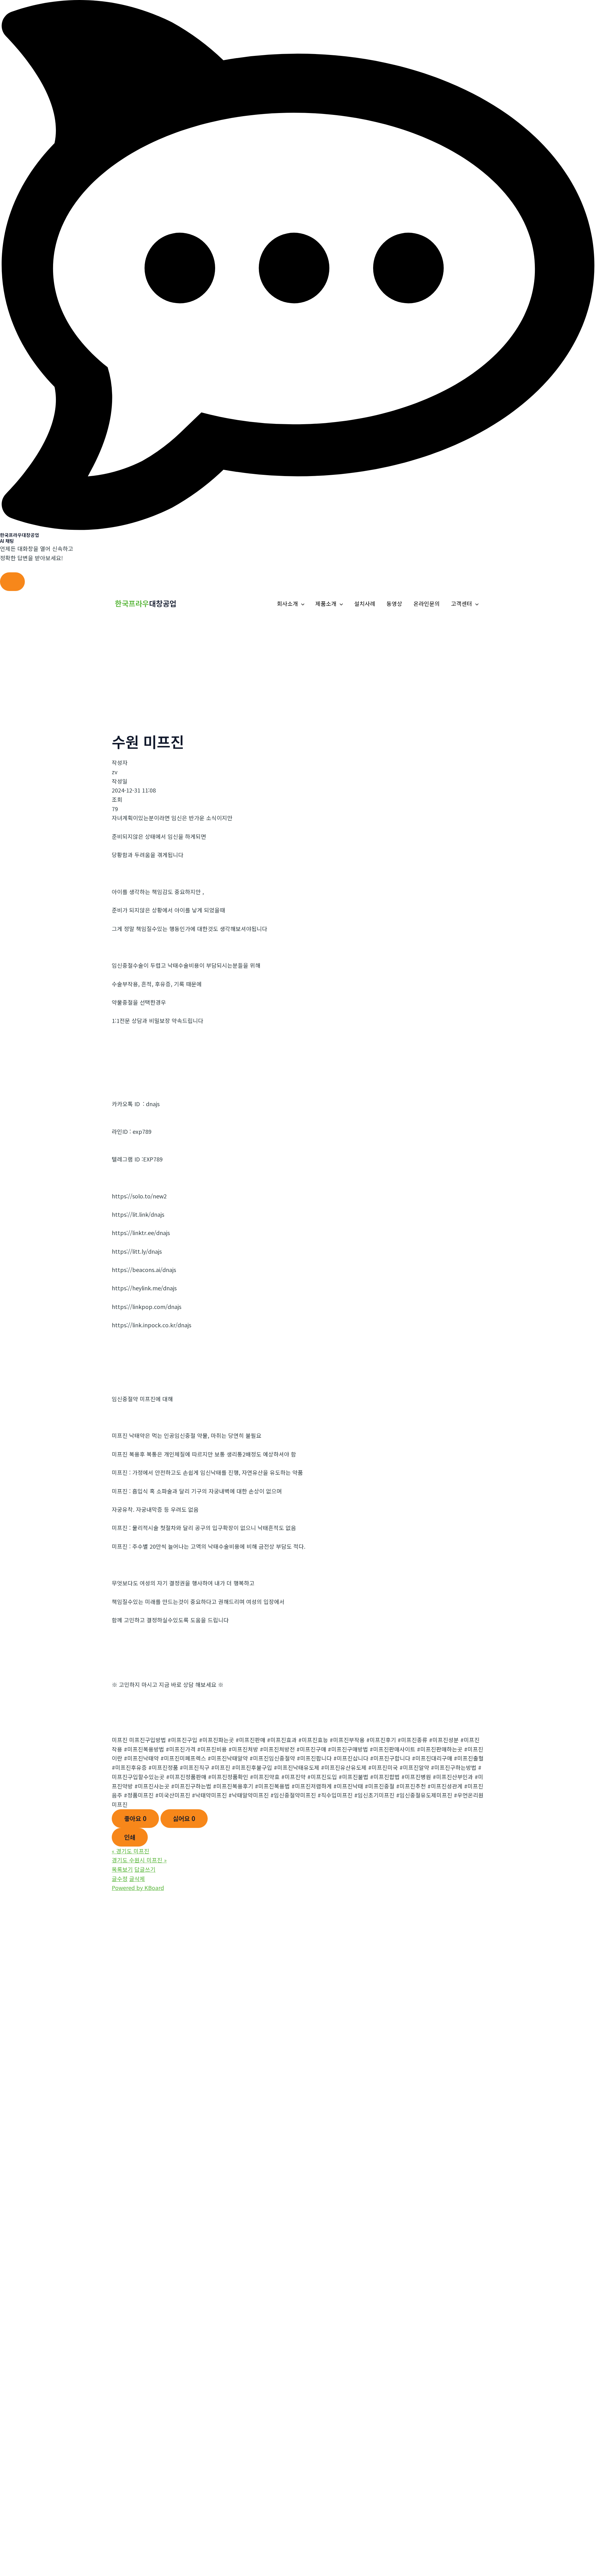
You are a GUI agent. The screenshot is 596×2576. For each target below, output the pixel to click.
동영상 (394, 603)
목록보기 (122, 1869)
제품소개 (326, 603)
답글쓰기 (145, 1869)
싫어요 (184, 1818)
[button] (301, 604)
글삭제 (137, 1879)
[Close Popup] (12, 582)
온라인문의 (427, 603)
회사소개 (287, 603)
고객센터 (462, 603)
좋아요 (135, 1818)
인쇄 (130, 1837)
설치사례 (365, 603)
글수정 (120, 1879)
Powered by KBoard (138, 1888)
